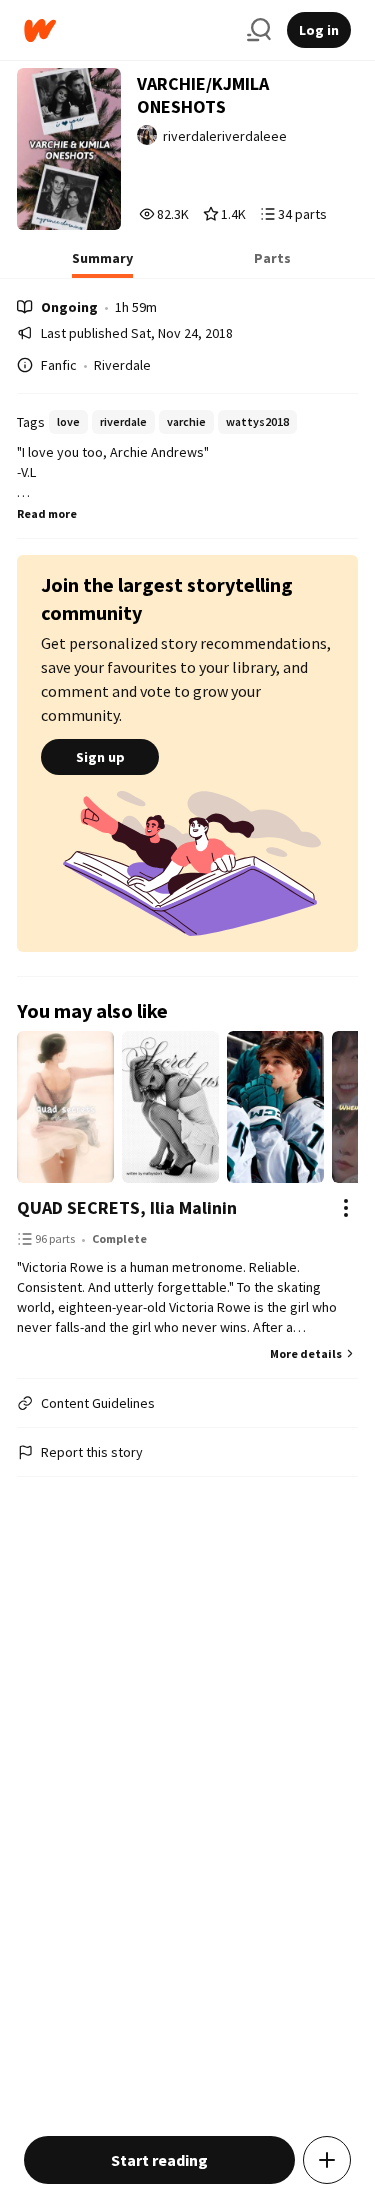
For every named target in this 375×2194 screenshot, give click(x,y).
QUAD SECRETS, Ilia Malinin (127, 1207)
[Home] (127, 30)
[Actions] (346, 1208)
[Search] (259, 30)
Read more (47, 513)
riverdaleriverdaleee (225, 136)
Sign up (100, 757)
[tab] (102, 264)
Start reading (159, 2160)
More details (306, 1353)
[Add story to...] (327, 2160)
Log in (319, 30)
